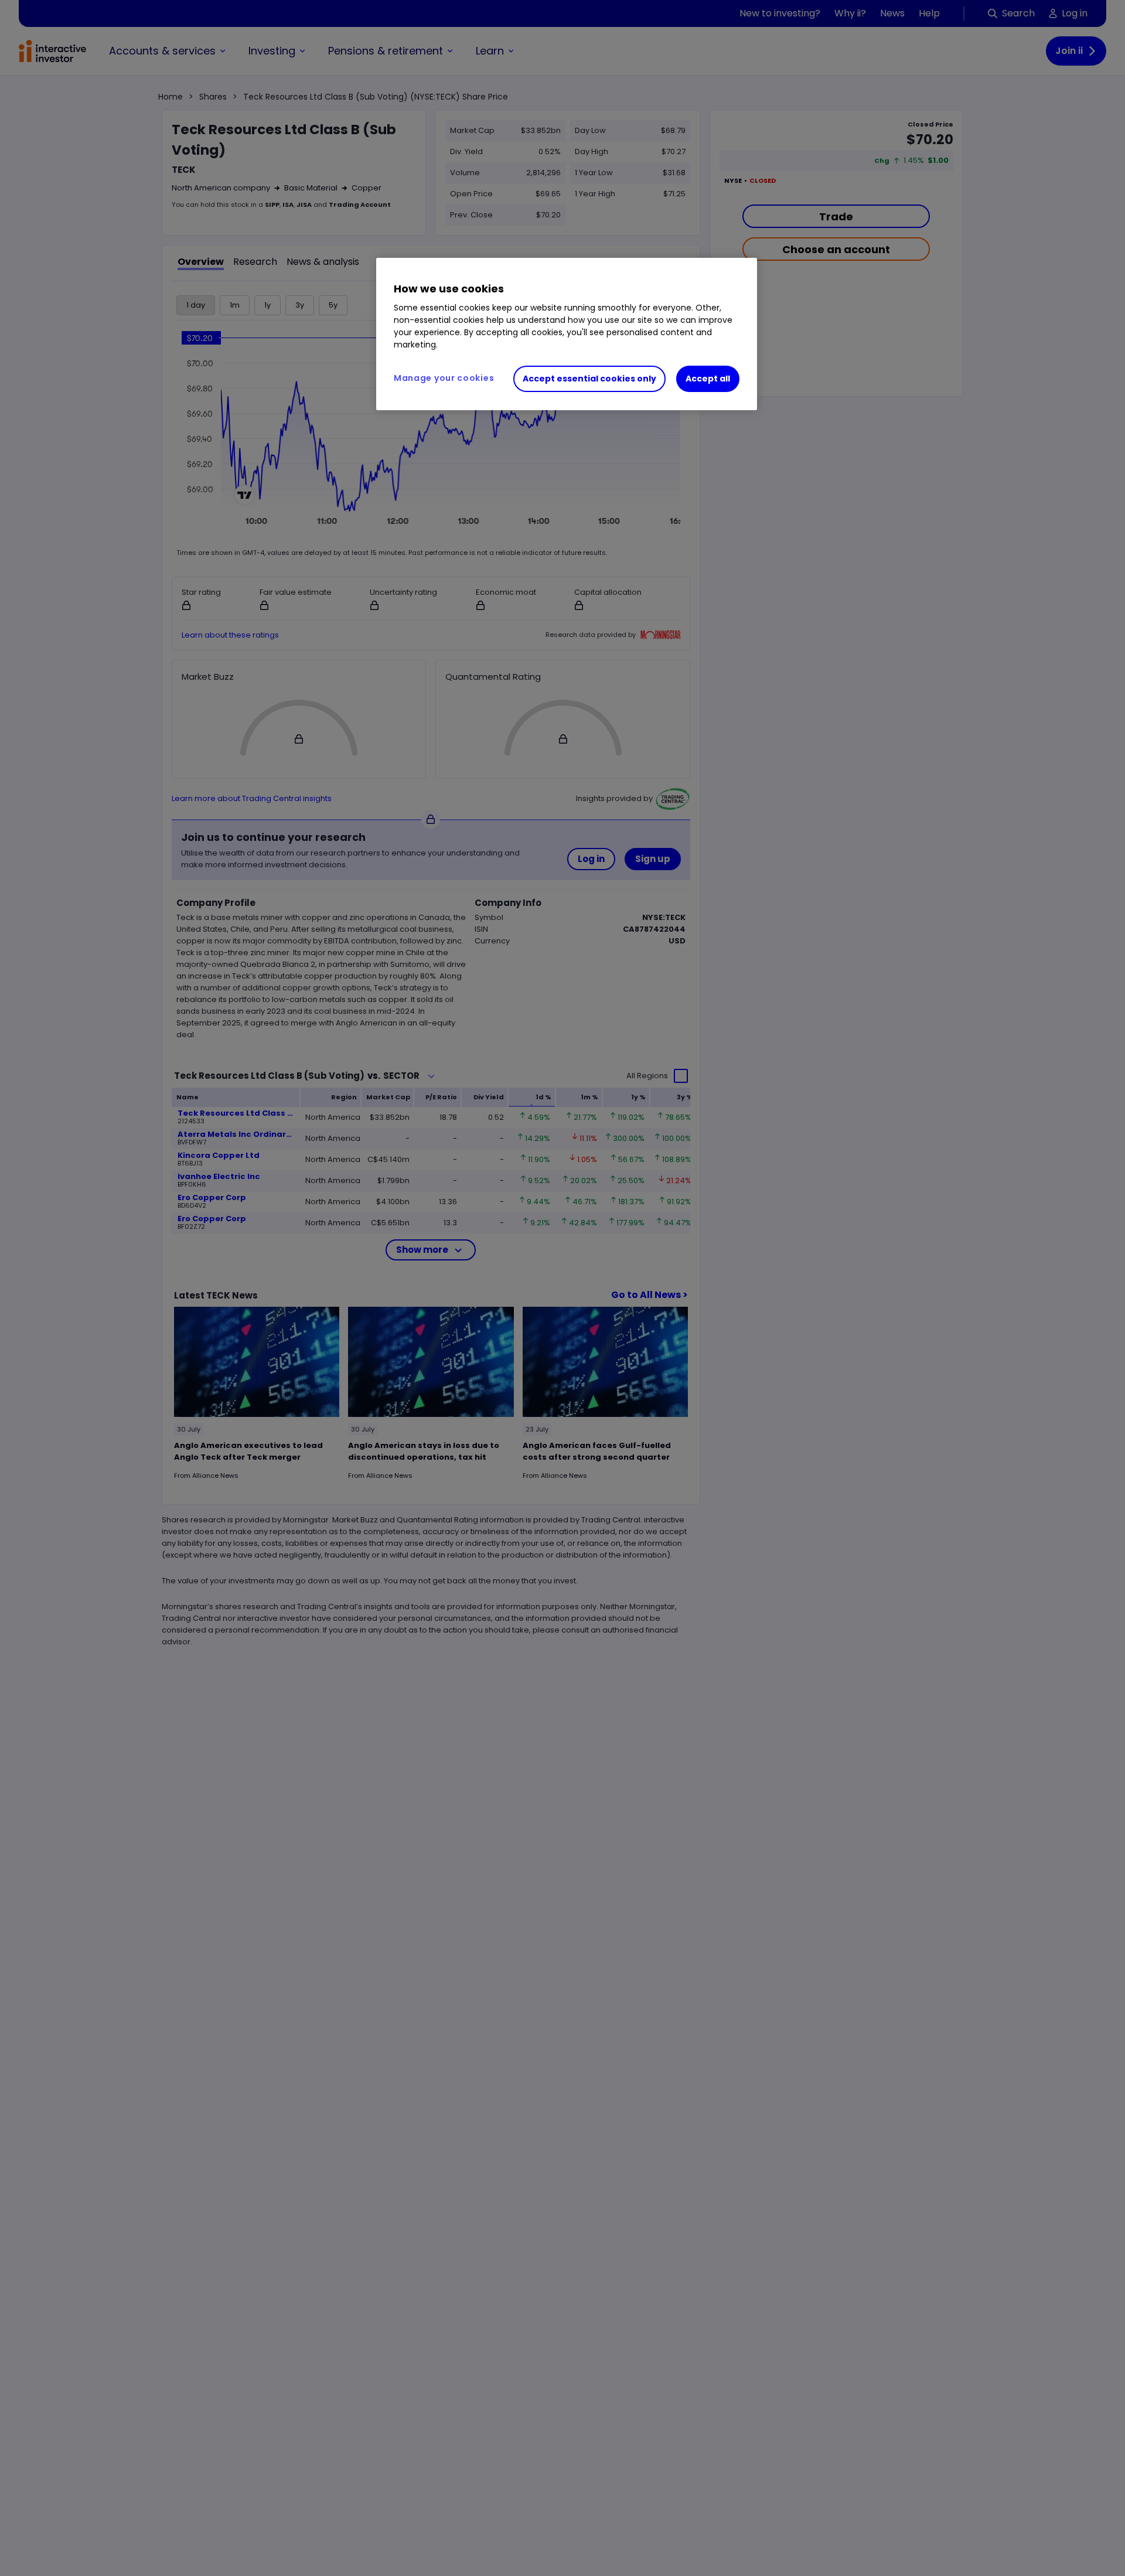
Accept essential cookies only (589, 379)
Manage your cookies (444, 378)
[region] (567, 334)
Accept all (708, 379)
